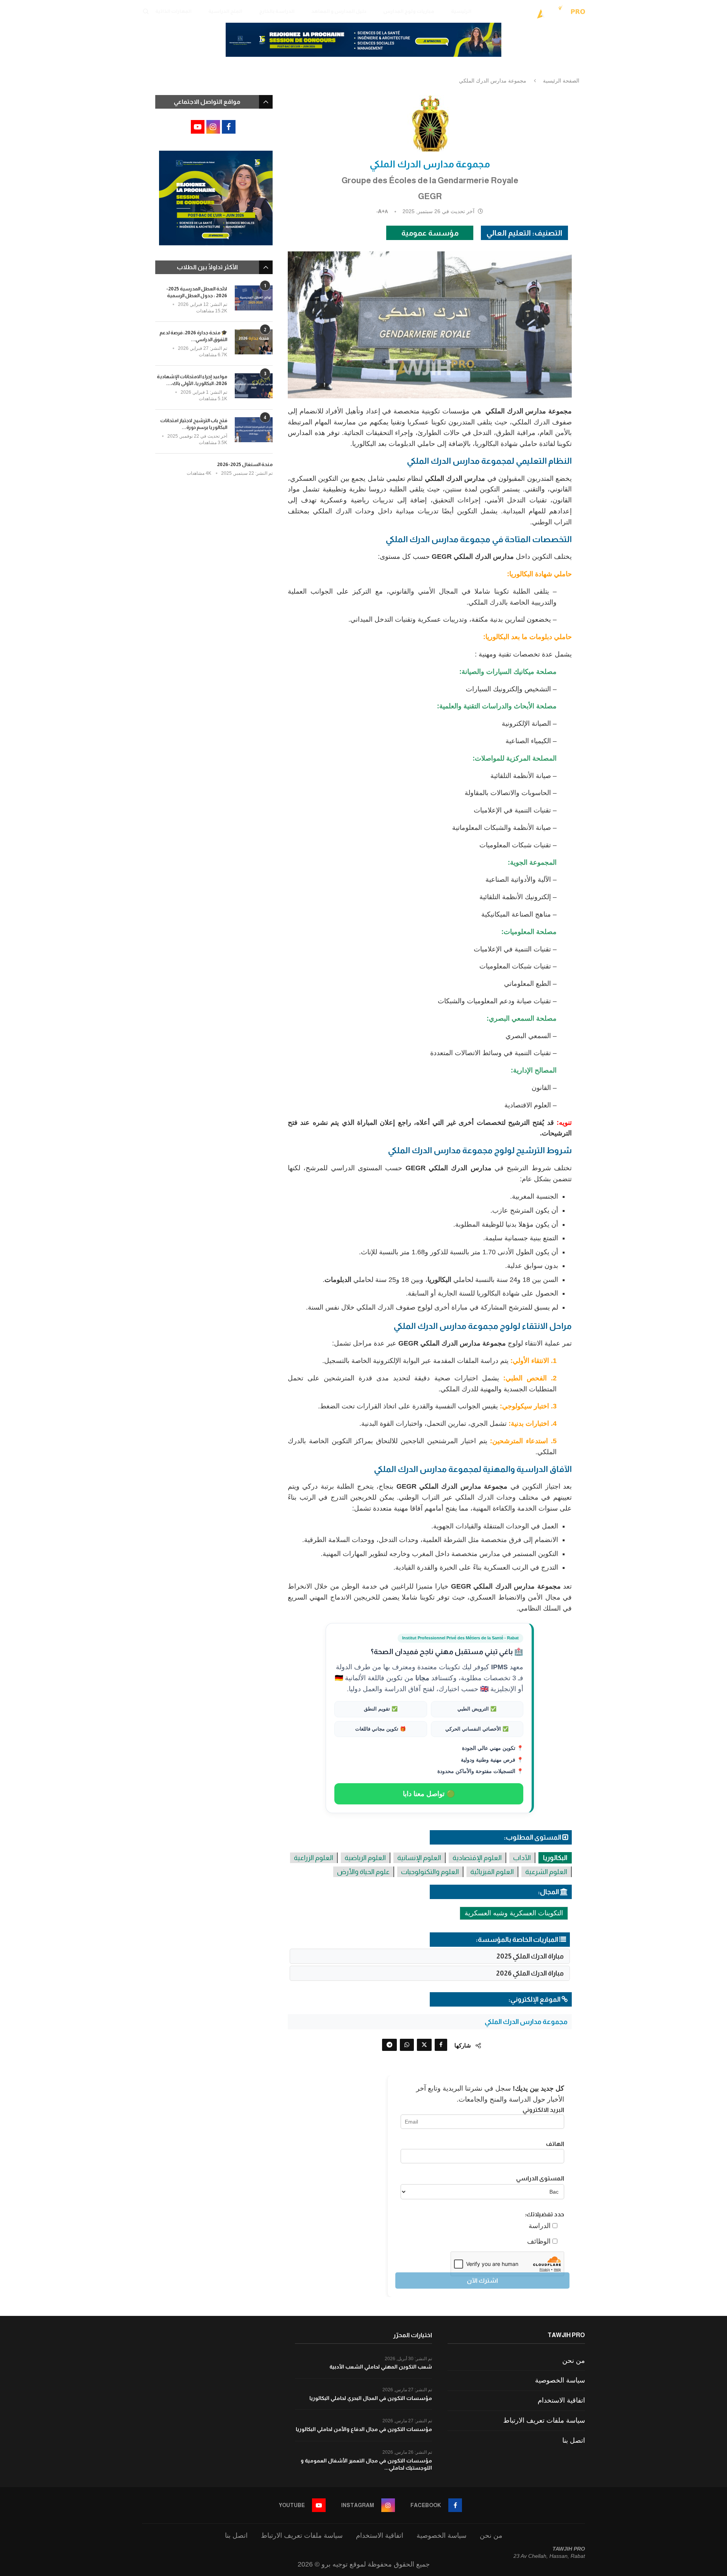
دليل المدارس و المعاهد (339, 11)
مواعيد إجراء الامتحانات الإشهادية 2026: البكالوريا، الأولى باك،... (192, 380)
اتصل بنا (574, 2440)
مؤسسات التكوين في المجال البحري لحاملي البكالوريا (371, 2398)
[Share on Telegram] (389, 2045)
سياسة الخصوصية (560, 2380)
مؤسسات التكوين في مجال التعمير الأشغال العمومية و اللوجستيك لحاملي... (366, 2464)
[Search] (146, 11)
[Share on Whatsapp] (407, 2045)
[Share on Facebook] (441, 2045)
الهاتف (555, 2144)
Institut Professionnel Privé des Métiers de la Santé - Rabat (460, 1638)
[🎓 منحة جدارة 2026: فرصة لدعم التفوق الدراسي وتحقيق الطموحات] (254, 342)
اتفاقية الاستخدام (561, 2400)
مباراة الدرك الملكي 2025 (530, 1956)
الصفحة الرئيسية (561, 81)
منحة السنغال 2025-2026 (245, 464)
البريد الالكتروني (543, 2110)
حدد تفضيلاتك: (544, 2214)
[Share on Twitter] (424, 2045)
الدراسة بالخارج (277, 11)
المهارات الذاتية (173, 11)
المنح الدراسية (225, 11)
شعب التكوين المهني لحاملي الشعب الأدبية (381, 2367)
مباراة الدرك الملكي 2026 (530, 1973)
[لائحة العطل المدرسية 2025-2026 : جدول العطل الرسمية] (254, 298)
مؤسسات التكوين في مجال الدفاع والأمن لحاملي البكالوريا (364, 2429)
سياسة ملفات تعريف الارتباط (544, 2420)
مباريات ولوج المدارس (409, 11)
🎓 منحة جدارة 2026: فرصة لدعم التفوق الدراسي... (193, 336)
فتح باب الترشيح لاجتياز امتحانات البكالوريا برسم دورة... (194, 424)
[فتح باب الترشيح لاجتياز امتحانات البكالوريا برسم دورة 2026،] (254, 430)
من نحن (574, 2361)
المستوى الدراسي (540, 2178)
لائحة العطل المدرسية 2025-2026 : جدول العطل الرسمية (197, 292)
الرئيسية (461, 11)
